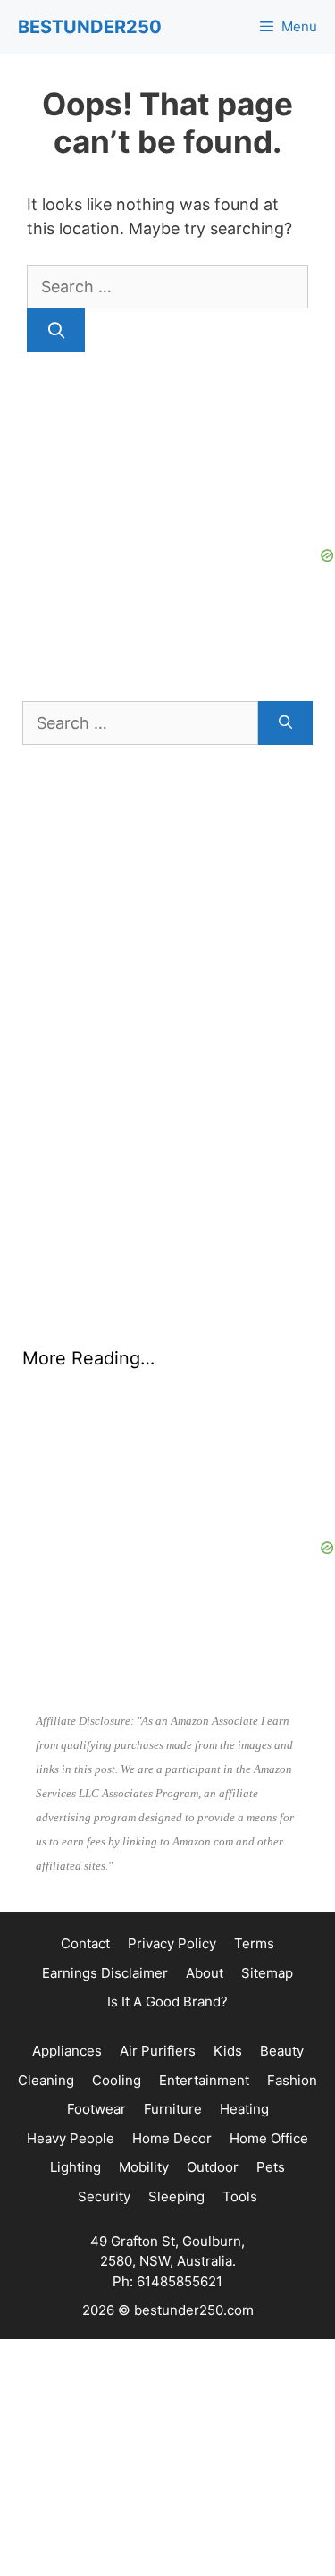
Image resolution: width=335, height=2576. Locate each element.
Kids (228, 2051)
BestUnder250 (90, 27)
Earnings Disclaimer (105, 1973)
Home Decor (172, 2138)
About (205, 1973)
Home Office (269, 2138)
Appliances (67, 2051)
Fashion (292, 2080)
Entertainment (204, 2080)
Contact (85, 1943)
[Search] (56, 330)
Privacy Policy (172, 1943)
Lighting (75, 2167)
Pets (271, 2167)
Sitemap (267, 1973)
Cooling (117, 2080)
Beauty (282, 2051)
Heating (244, 2109)
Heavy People (71, 2138)
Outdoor (213, 2167)
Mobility (144, 2167)
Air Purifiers (158, 2051)
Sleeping (176, 2196)
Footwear (96, 2109)
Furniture (173, 2109)
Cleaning (46, 2080)
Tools (240, 2196)
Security (104, 2196)
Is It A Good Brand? (167, 2002)
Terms (254, 1943)
